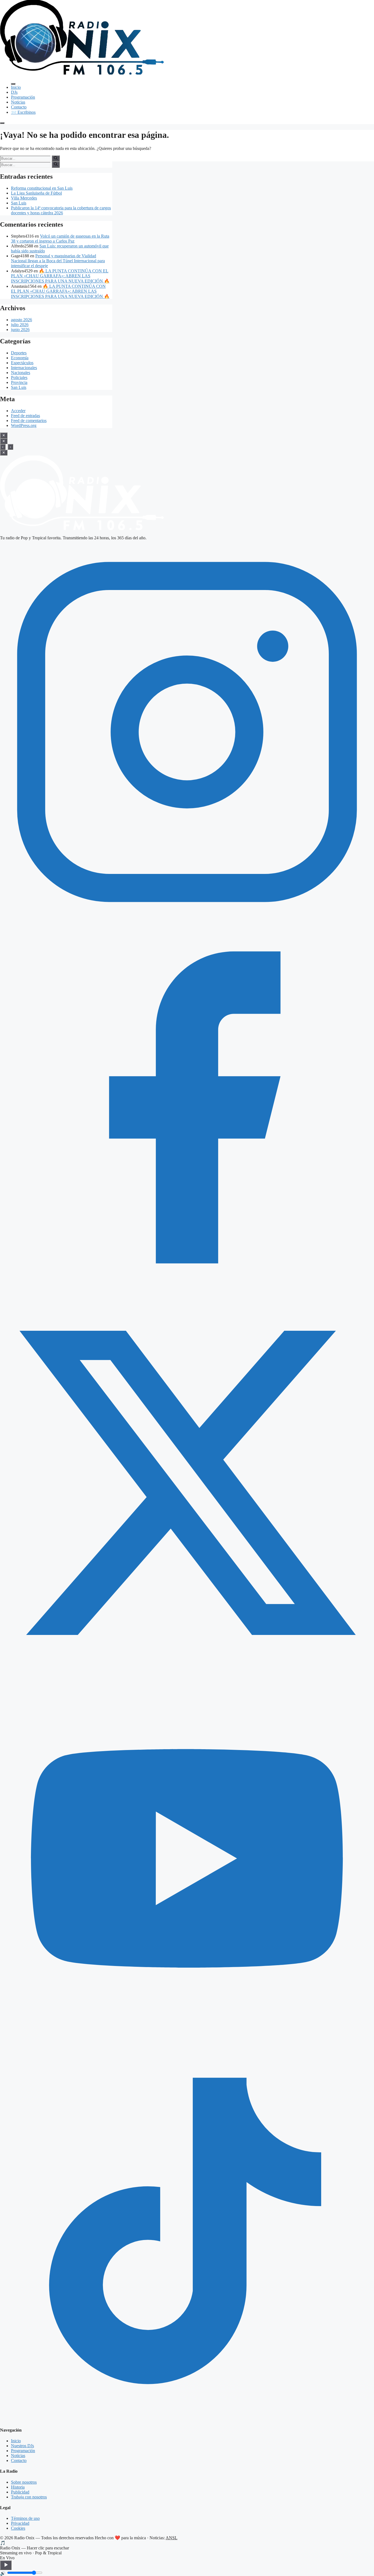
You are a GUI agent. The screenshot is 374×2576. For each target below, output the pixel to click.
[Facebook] (187, 1293)
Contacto (19, 107)
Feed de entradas (25, 416)
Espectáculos (22, 363)
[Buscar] (56, 158)
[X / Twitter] (187, 1669)
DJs (14, 92)
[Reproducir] (6, 2565)
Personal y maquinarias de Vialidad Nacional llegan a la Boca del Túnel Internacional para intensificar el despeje (58, 261)
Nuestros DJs (22, 2446)
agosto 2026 (21, 320)
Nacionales (21, 373)
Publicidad (20, 2492)
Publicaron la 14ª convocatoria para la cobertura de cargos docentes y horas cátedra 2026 (61, 210)
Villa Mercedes (24, 198)
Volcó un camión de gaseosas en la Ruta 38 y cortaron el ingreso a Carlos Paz (60, 239)
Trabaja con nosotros (29, 2497)
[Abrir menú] (2, 123)
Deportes (19, 353)
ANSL (172, 2538)
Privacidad (20, 2523)
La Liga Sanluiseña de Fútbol (36, 193)
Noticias (18, 102)
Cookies (18, 2528)
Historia (18, 2487)
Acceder (18, 411)
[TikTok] (187, 2419)
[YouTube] (187, 2044)
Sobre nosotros (24, 2482)
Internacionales (24, 368)
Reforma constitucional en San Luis (42, 188)
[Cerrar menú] (13, 84)
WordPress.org (24, 425)
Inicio (16, 87)
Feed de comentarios (29, 421)
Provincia (19, 382)
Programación (23, 97)
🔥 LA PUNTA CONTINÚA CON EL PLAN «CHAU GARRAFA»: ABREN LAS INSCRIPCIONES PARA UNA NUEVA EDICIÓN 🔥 (60, 276)
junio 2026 (20, 330)
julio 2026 (20, 325)
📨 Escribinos (23, 112)
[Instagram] (187, 918)
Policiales (19, 377)
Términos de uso (25, 2518)
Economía (20, 358)
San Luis (19, 203)
